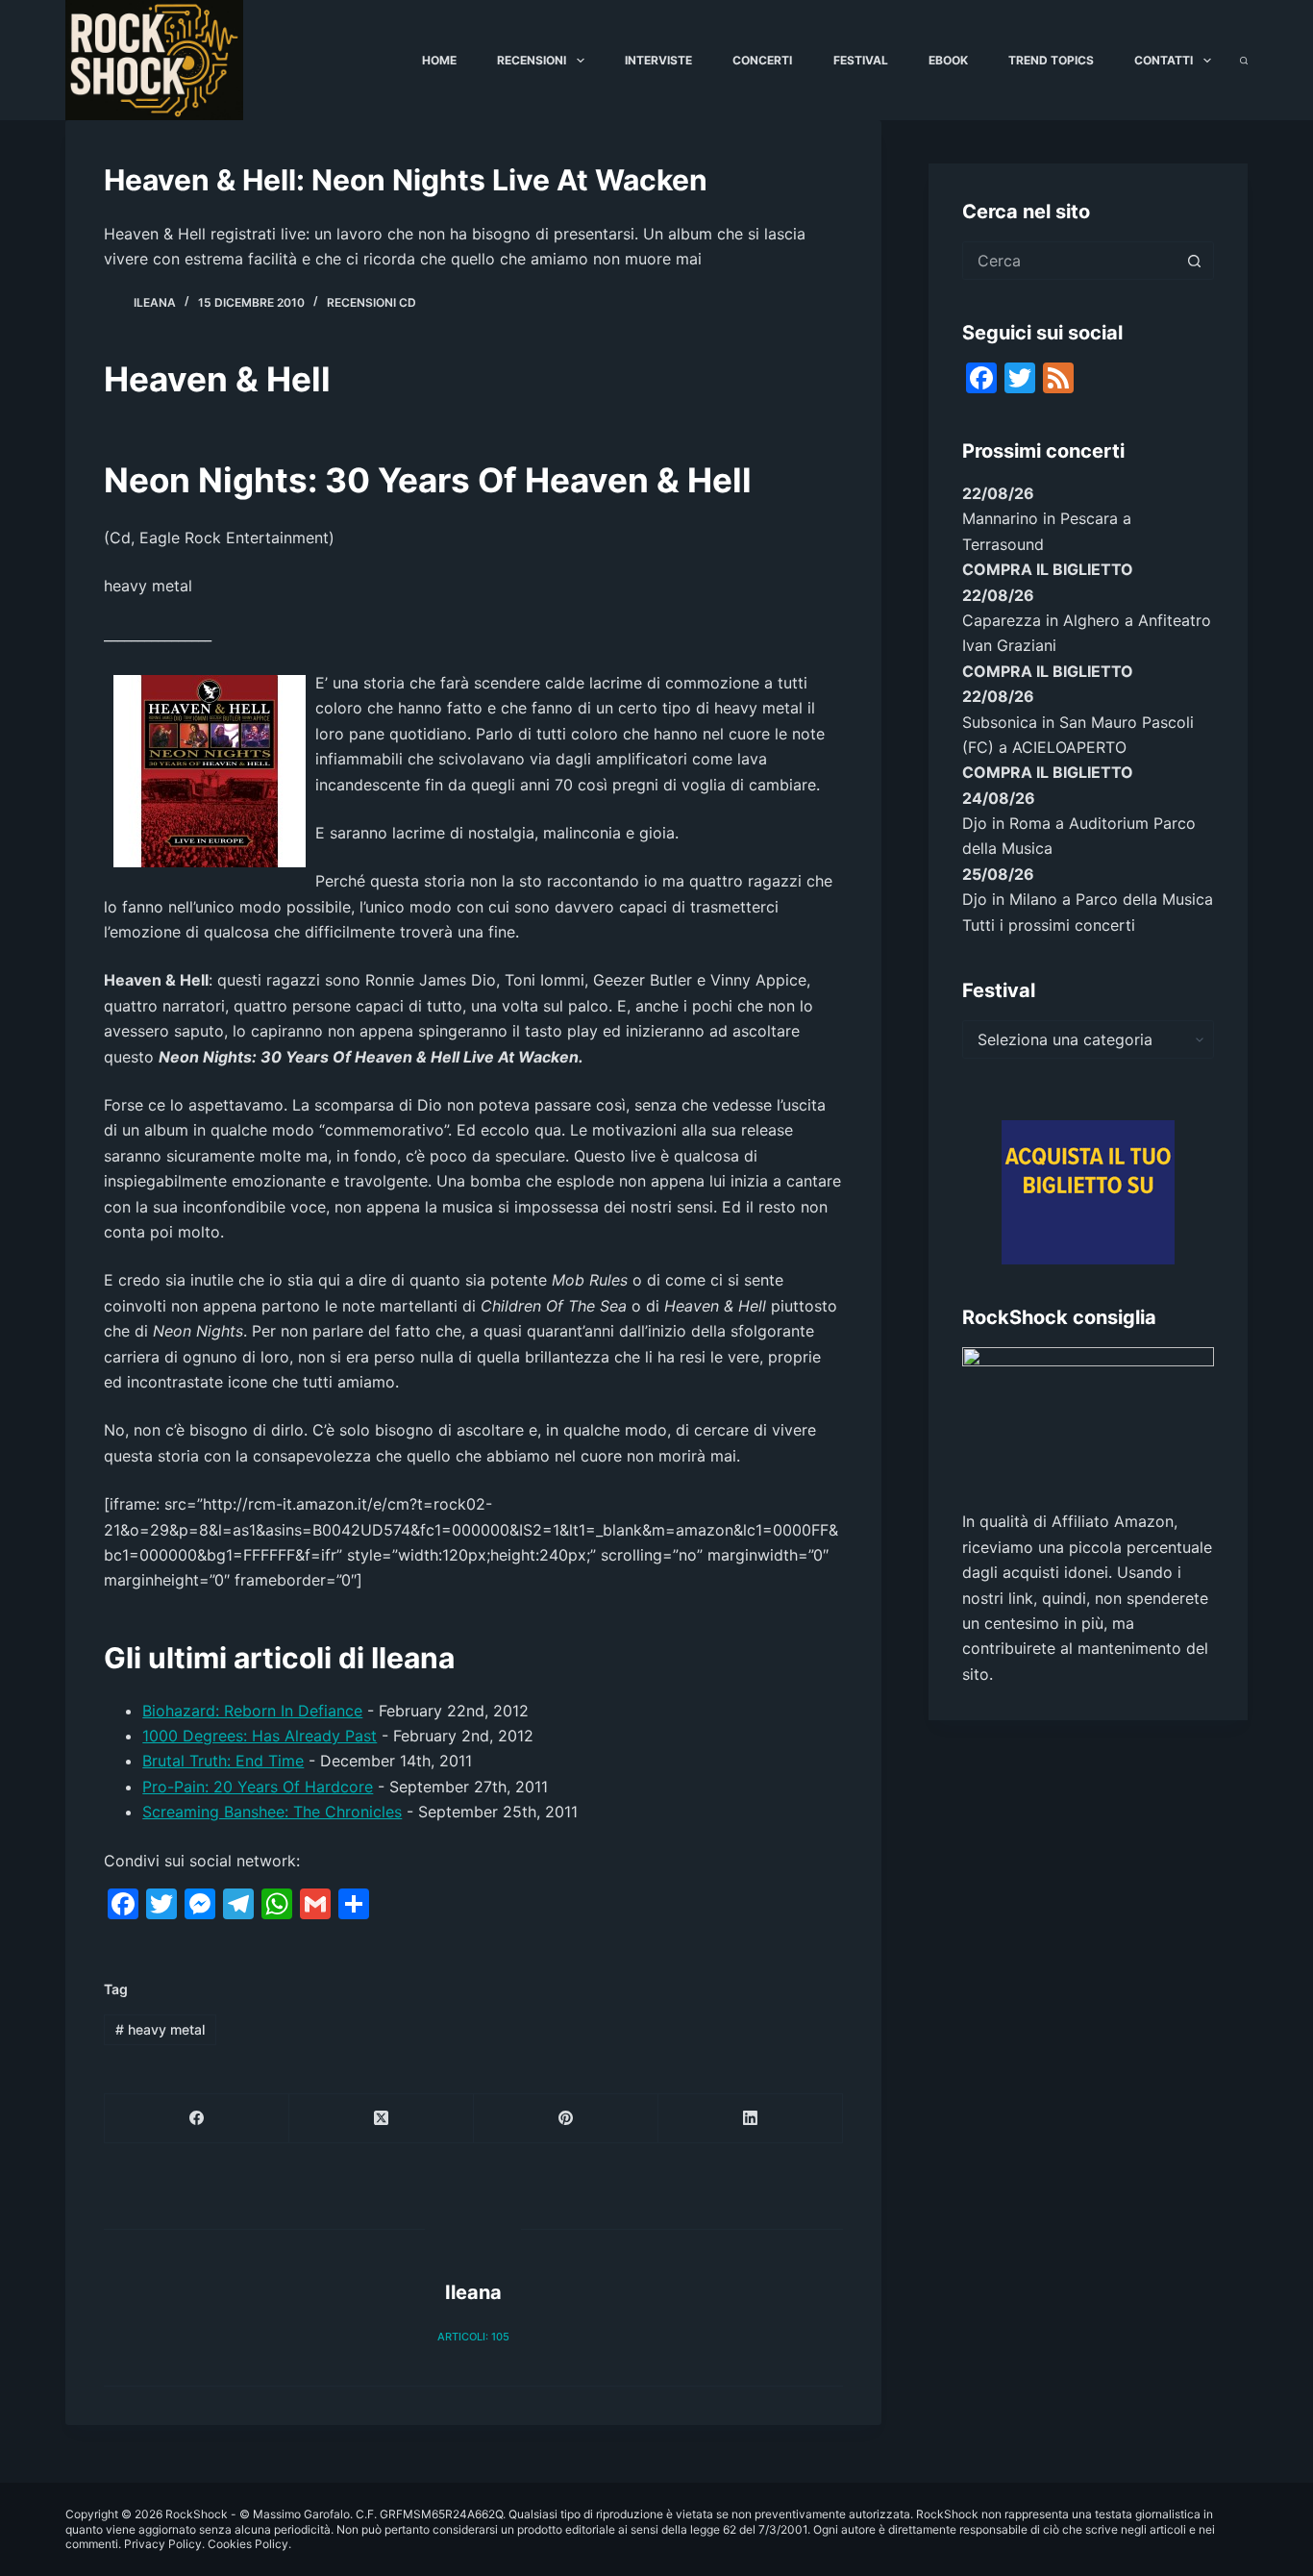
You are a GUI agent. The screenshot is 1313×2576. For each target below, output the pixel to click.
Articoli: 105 (473, 2337)
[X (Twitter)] (382, 2119)
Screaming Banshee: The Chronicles (272, 1812)
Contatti (1164, 60)
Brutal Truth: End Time (223, 1761)
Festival (861, 60)
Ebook (948, 60)
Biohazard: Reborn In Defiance (252, 1711)
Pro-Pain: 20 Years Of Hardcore (258, 1787)
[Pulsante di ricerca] (1195, 261)
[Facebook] (197, 2119)
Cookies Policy (248, 2544)
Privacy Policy (163, 2544)
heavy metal (160, 2029)
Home (439, 60)
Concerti (762, 60)
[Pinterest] (566, 2119)
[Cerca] (1244, 61)
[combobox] (1070, 261)
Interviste (658, 60)
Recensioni (532, 60)
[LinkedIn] (751, 2119)
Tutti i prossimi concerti (1049, 925)
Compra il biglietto (1048, 569)
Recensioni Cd (372, 302)
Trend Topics (1051, 60)
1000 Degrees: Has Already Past (260, 1736)
